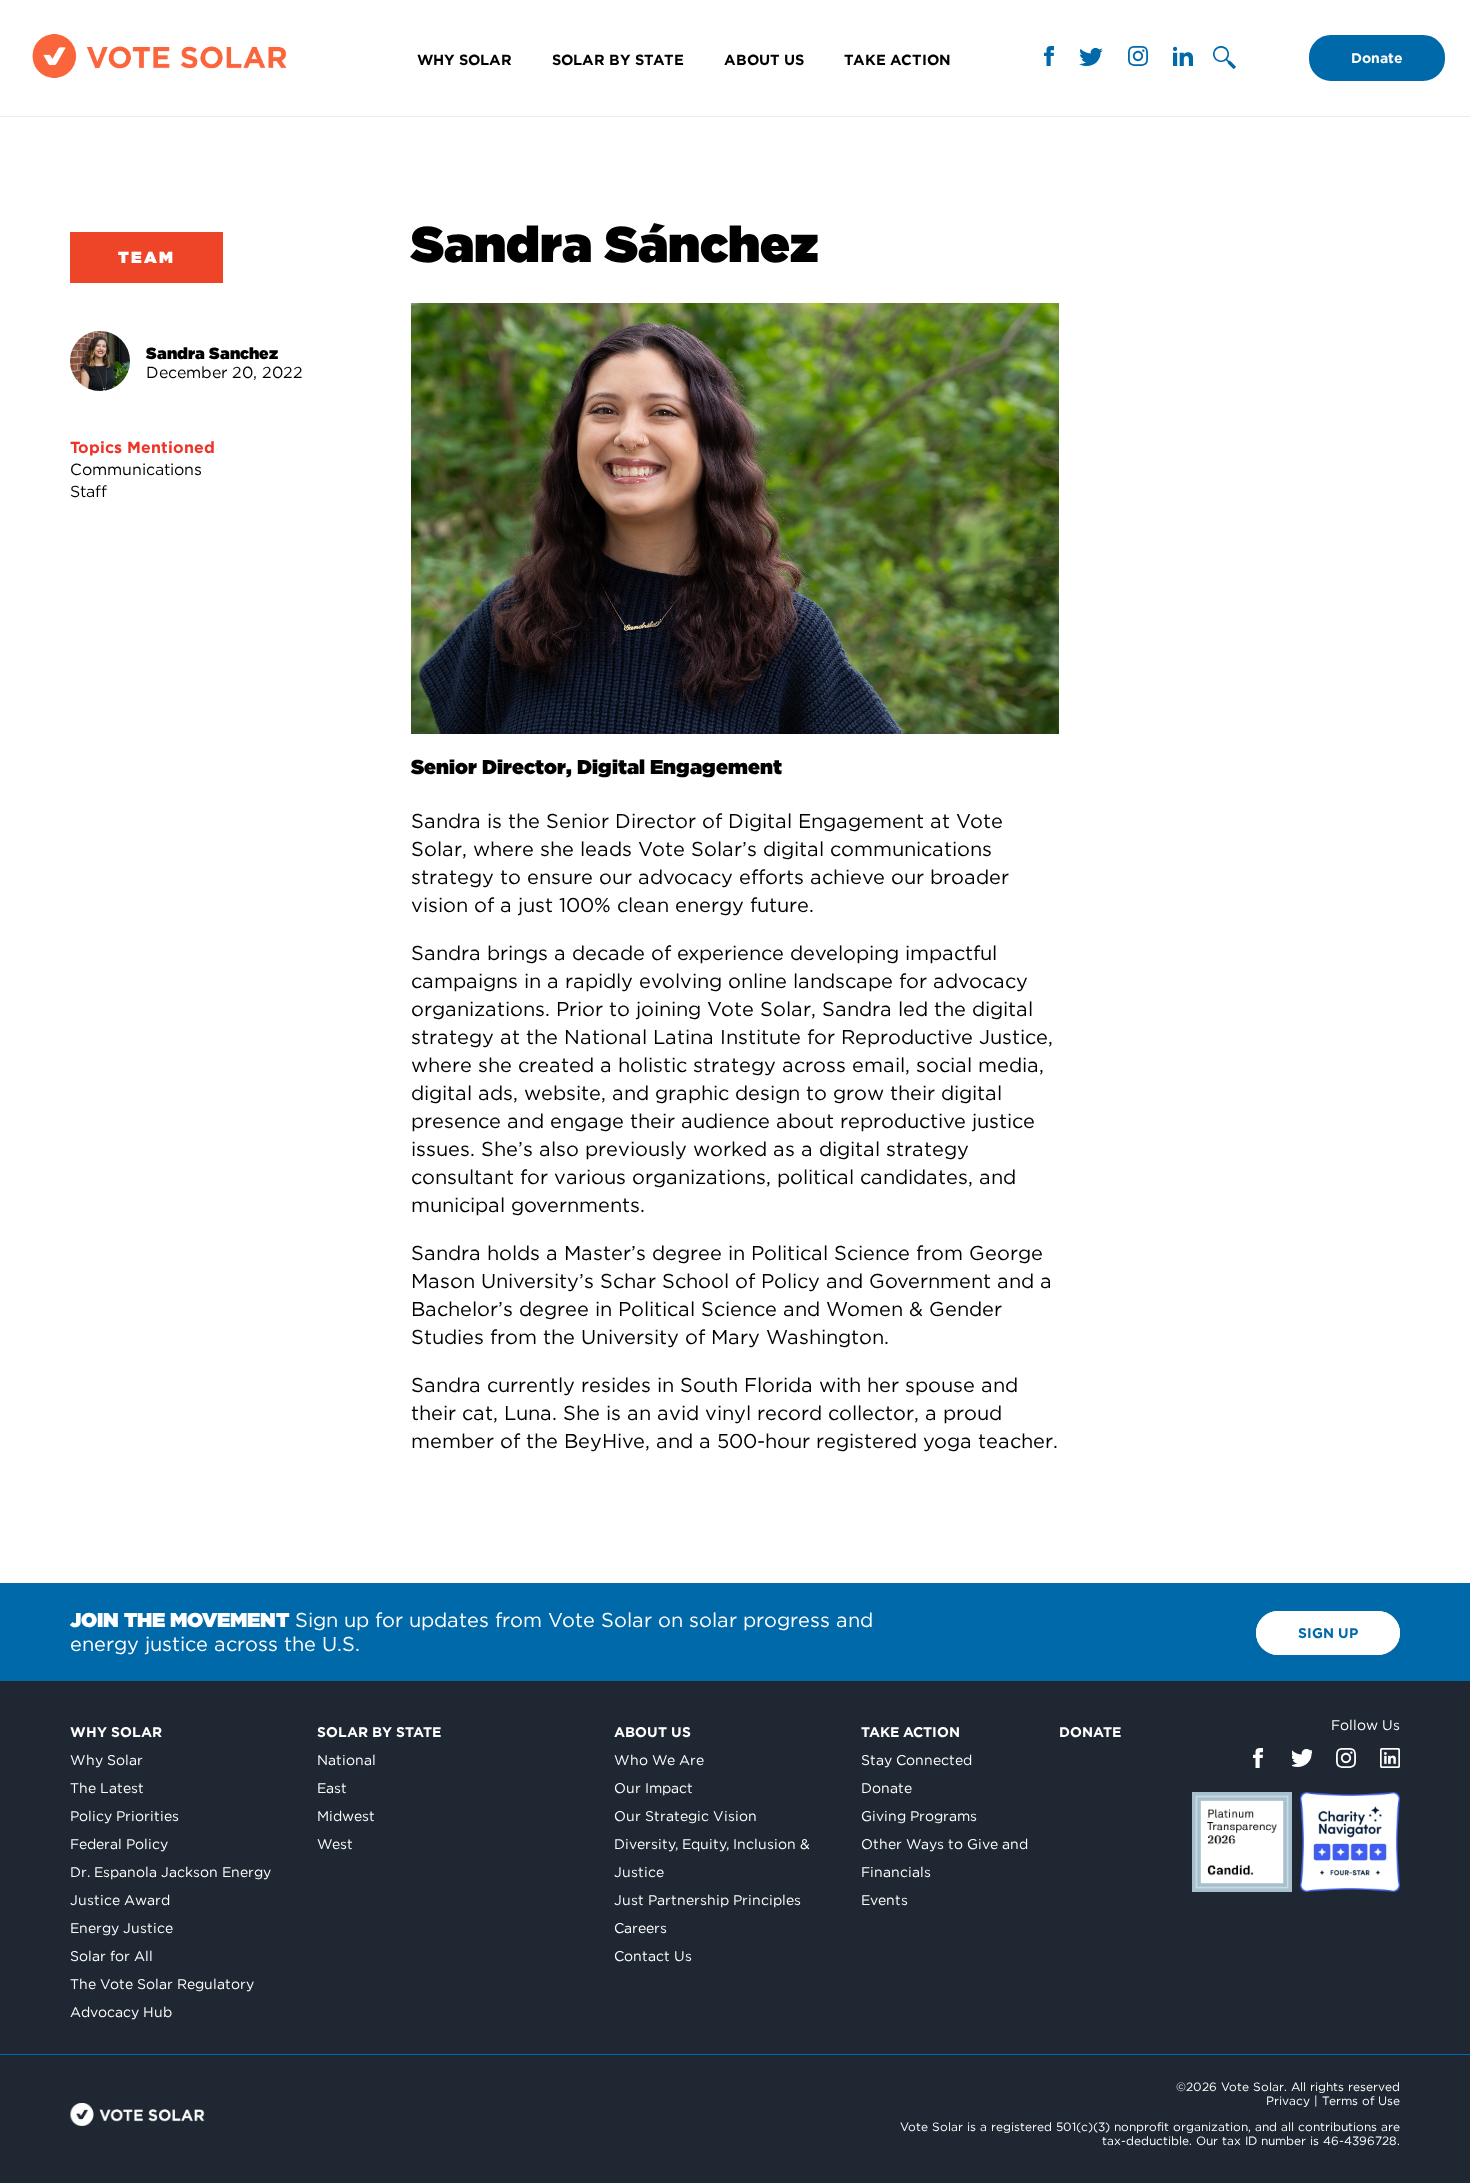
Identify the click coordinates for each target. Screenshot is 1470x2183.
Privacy (1288, 2100)
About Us (764, 60)
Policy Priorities (124, 1816)
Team (146, 257)
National (346, 1760)
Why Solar (464, 60)
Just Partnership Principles (707, 1900)
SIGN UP (1328, 1633)
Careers (640, 1928)
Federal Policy (119, 1844)
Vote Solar (137, 2114)
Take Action (897, 60)
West (335, 1844)
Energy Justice (121, 1928)
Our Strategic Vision (685, 1816)
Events (884, 1900)
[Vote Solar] (159, 77)
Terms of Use (1361, 2100)
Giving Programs (919, 1816)
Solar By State (618, 60)
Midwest (346, 1816)
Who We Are (659, 1760)
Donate (1377, 58)
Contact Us (653, 1956)
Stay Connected (916, 1760)
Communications (136, 469)
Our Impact (653, 1788)
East (332, 1788)
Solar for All (111, 1956)
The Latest (107, 1788)
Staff (88, 491)
